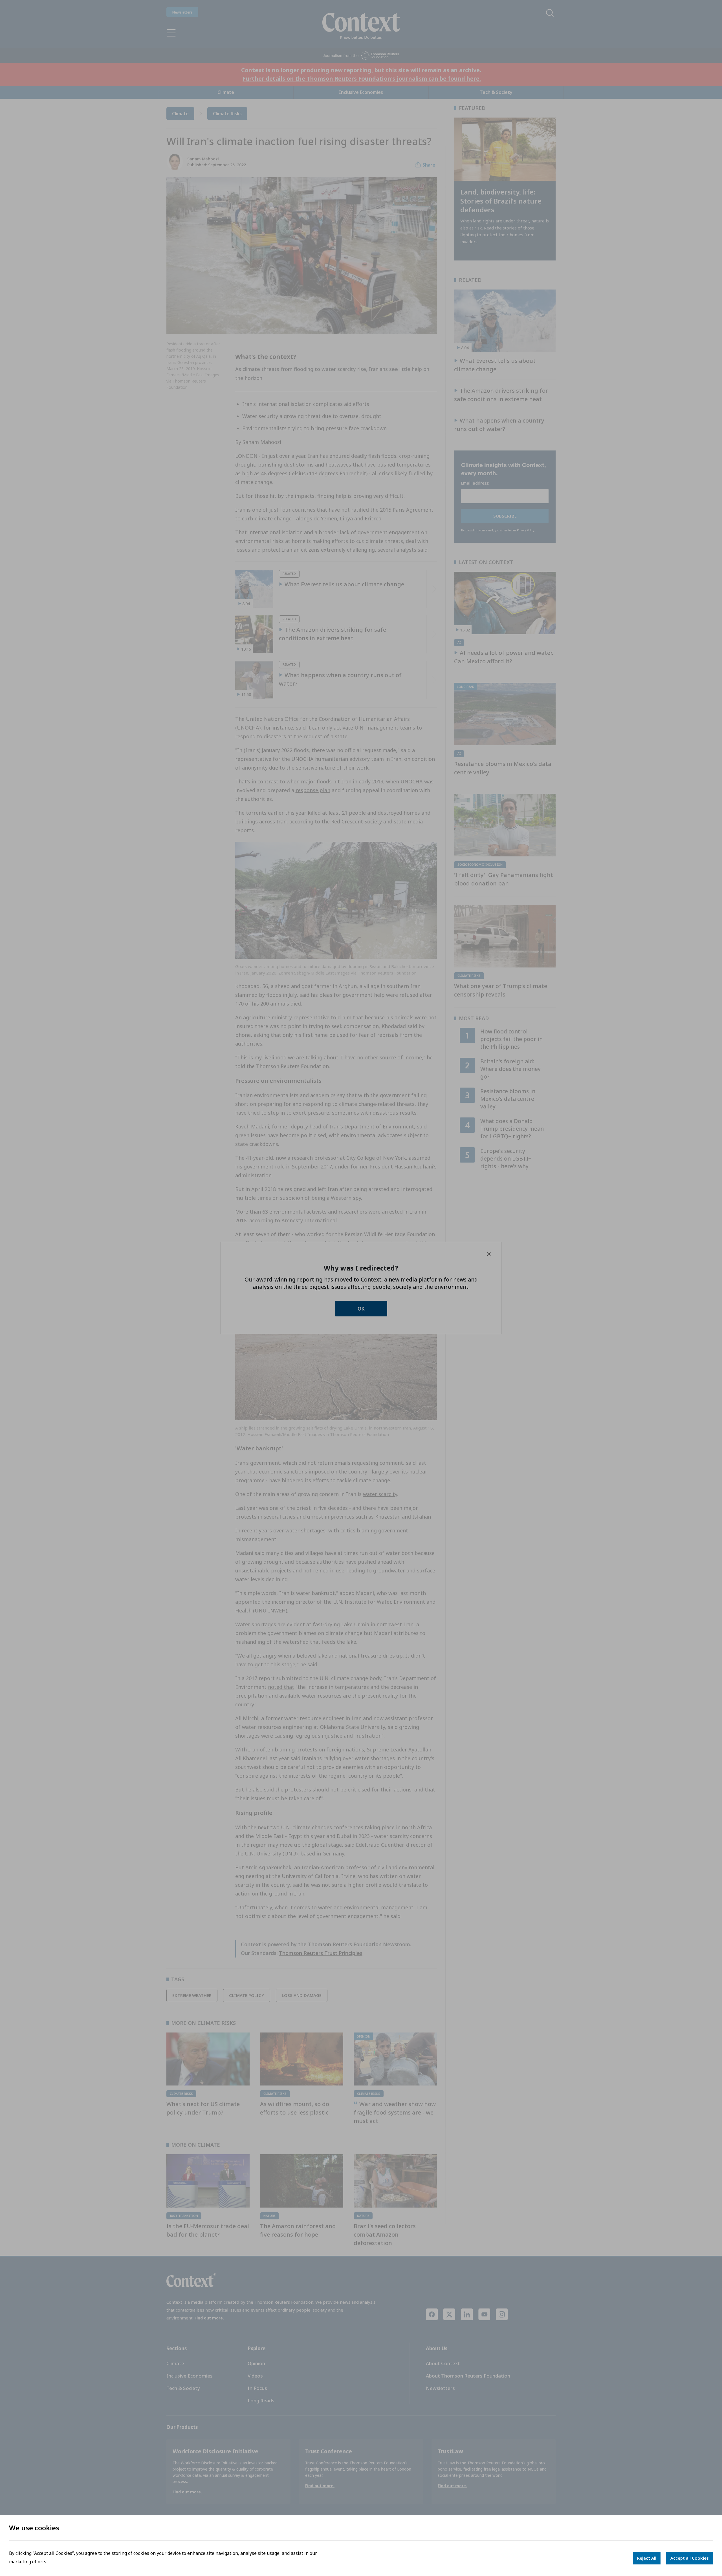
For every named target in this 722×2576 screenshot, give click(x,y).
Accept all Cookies (690, 2558)
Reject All (647, 2558)
